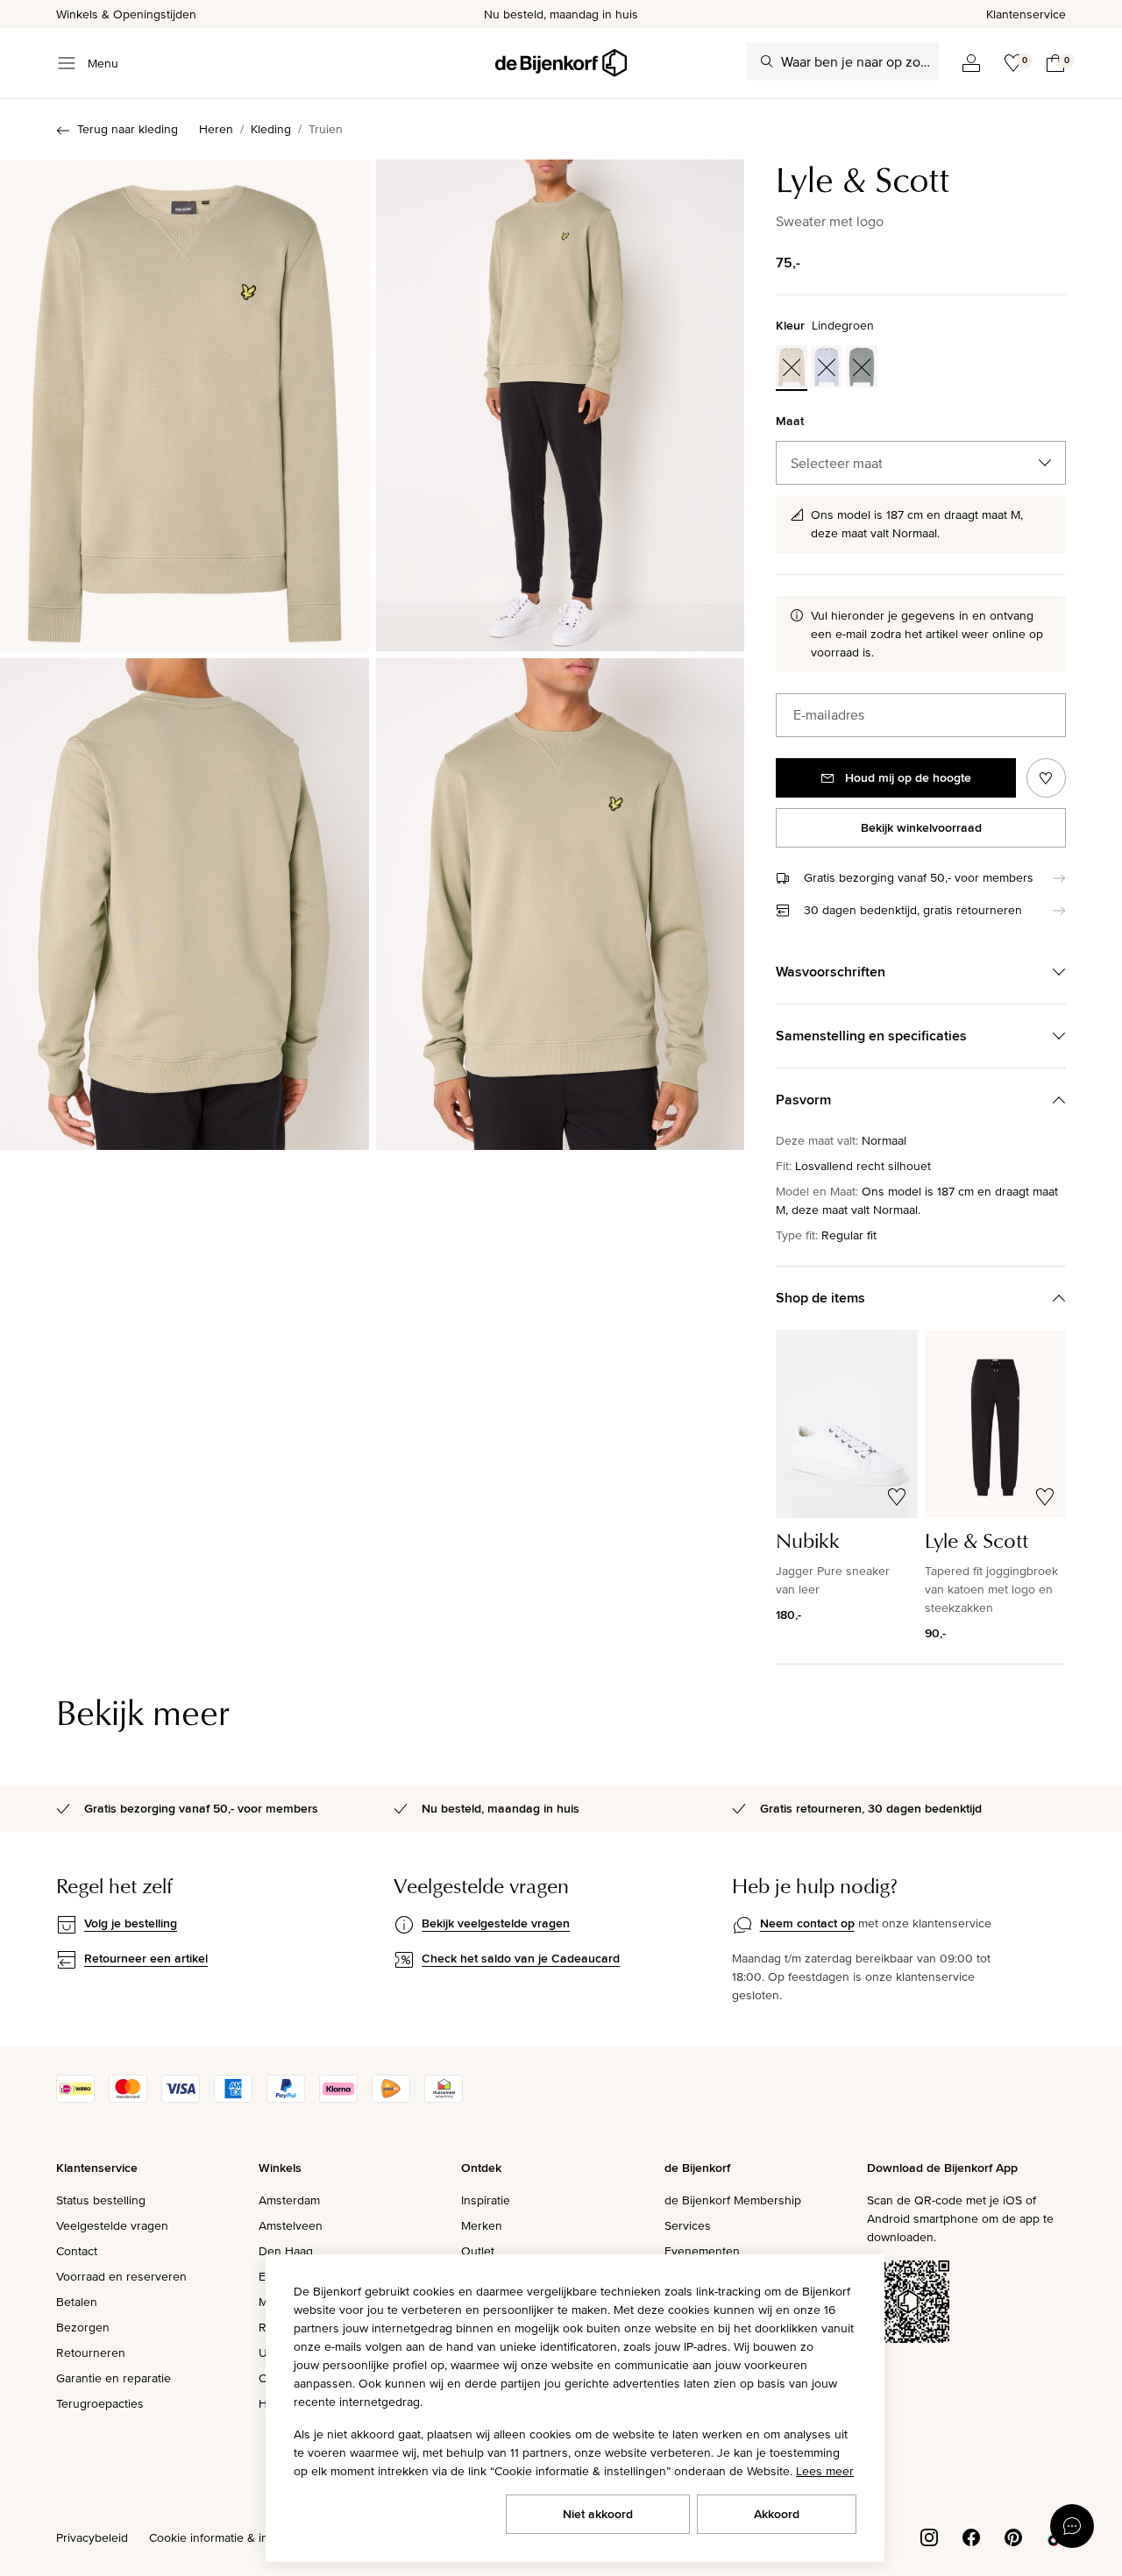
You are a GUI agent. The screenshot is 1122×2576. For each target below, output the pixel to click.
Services (688, 2225)
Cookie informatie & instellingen (235, 2537)
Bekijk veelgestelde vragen (496, 1923)
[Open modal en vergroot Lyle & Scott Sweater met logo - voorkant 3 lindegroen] (185, 405)
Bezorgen (83, 2327)
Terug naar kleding (128, 129)
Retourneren (91, 2352)
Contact (77, 2251)
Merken (482, 2225)
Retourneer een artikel (146, 1958)
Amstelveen (291, 2225)
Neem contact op (807, 1923)
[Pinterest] (1013, 2536)
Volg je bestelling (131, 1923)
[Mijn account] (971, 63)
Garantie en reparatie (114, 2378)
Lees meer (825, 2471)
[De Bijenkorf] (561, 63)
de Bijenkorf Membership (733, 2200)
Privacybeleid (92, 2537)
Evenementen (702, 2251)
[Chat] (1072, 2526)
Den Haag (286, 2251)
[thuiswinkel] (444, 2098)
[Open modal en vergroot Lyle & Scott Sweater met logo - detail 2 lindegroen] (561, 904)
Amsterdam (289, 2200)
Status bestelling (101, 2200)
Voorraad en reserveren (121, 2276)
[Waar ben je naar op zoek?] (767, 61)
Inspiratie (486, 2200)
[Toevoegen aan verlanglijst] (1046, 778)
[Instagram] (929, 2536)
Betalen (77, 2302)
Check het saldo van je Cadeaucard (521, 1958)
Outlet (478, 2251)
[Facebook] (971, 2536)
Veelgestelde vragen (112, 2225)
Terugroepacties (100, 2403)
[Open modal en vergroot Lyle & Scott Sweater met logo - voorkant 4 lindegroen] (561, 405)
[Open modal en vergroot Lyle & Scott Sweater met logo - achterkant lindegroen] (185, 904)
